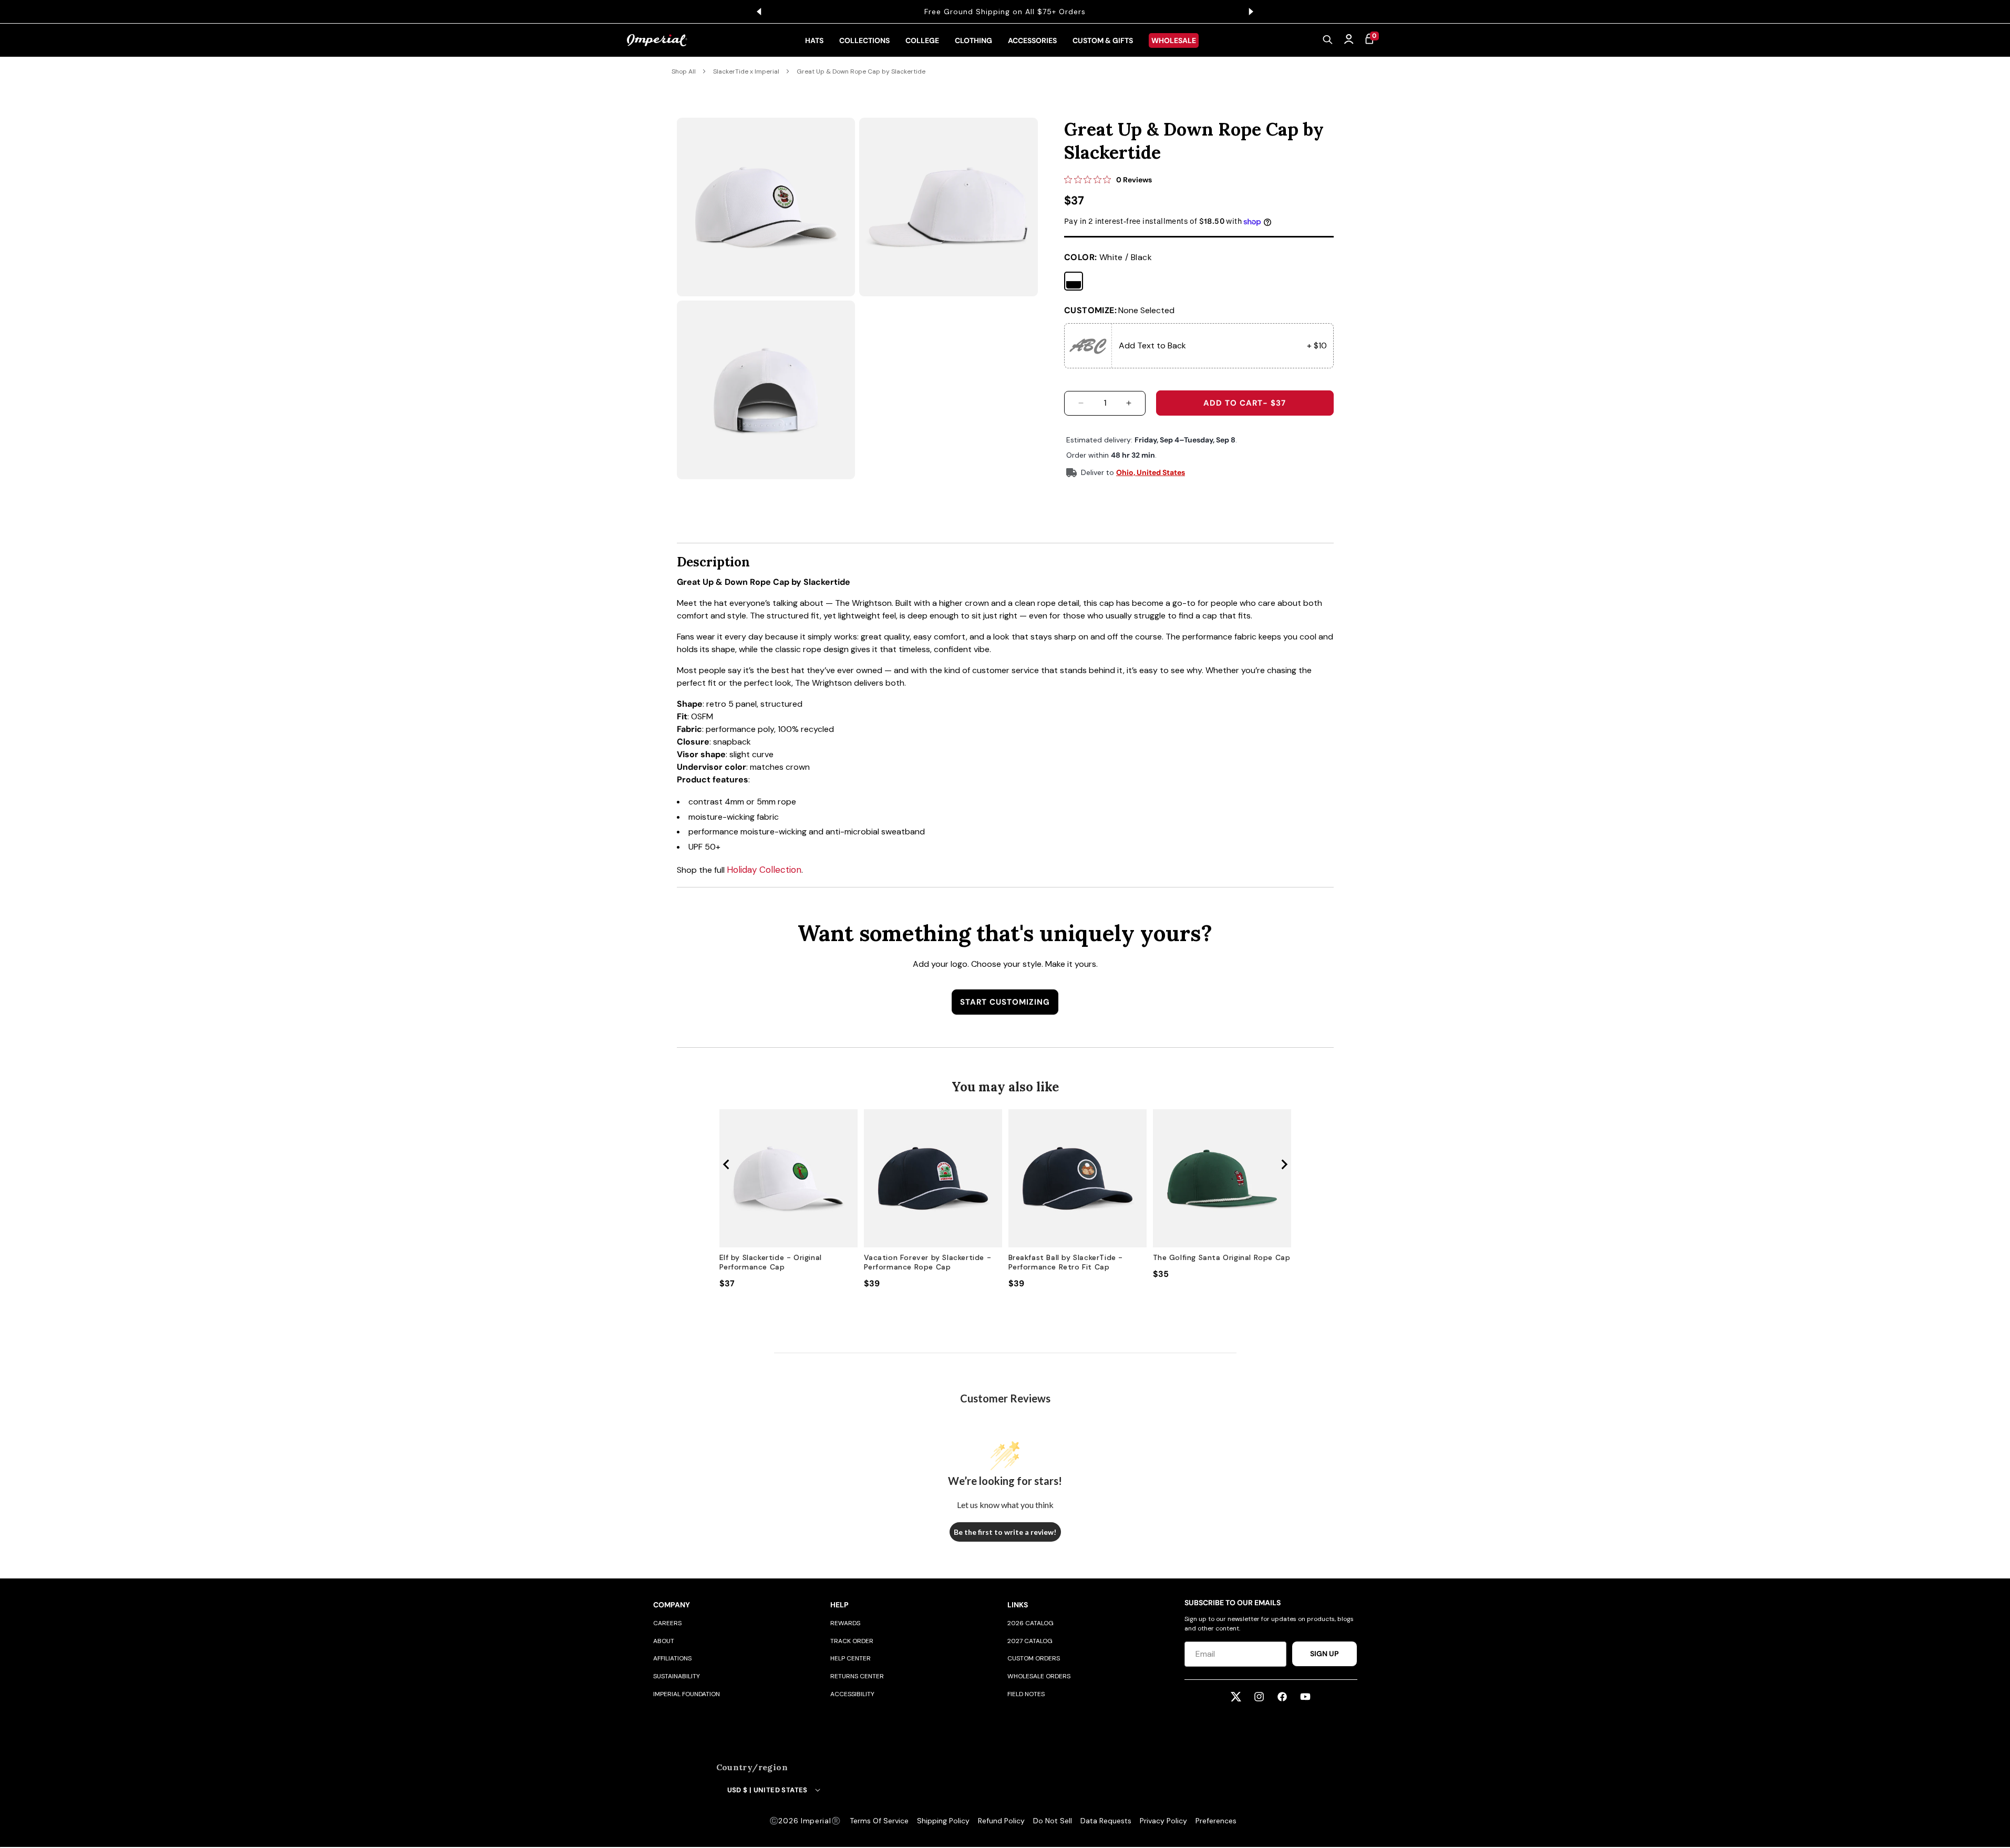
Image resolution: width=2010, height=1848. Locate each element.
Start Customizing (1005, 1002)
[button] (1328, 40)
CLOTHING (973, 40)
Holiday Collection (764, 870)
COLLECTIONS (864, 40)
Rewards (845, 1623)
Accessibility (852, 1694)
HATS (814, 40)
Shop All (684, 71)
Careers (667, 1623)
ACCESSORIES (1032, 40)
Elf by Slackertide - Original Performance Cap (771, 1262)
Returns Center (857, 1676)
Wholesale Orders (1039, 1676)
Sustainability (677, 1676)
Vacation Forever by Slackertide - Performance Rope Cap (928, 1262)
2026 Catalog (1030, 1623)
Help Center (851, 1658)
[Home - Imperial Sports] (657, 40)
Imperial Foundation (687, 1694)
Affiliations (672, 1658)
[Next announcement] (1251, 12)
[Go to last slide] (727, 1164)
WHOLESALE (1174, 40)
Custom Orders (1034, 1658)
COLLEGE (922, 40)
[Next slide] (1284, 1164)
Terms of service (879, 1821)
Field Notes (1026, 1694)
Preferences (1216, 1821)
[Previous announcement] (759, 12)
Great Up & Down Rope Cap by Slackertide (861, 71)
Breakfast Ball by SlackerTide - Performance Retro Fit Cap (1066, 1262)
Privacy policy (1163, 1821)
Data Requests (1106, 1821)
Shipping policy (943, 1821)
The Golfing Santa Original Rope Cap (1222, 1257)
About (664, 1641)
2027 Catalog (1030, 1641)
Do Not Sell (1053, 1821)
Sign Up (1324, 1654)
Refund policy (1001, 1821)
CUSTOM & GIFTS (1103, 40)
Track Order (852, 1641)
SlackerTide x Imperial (746, 71)
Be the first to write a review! (1005, 1532)
